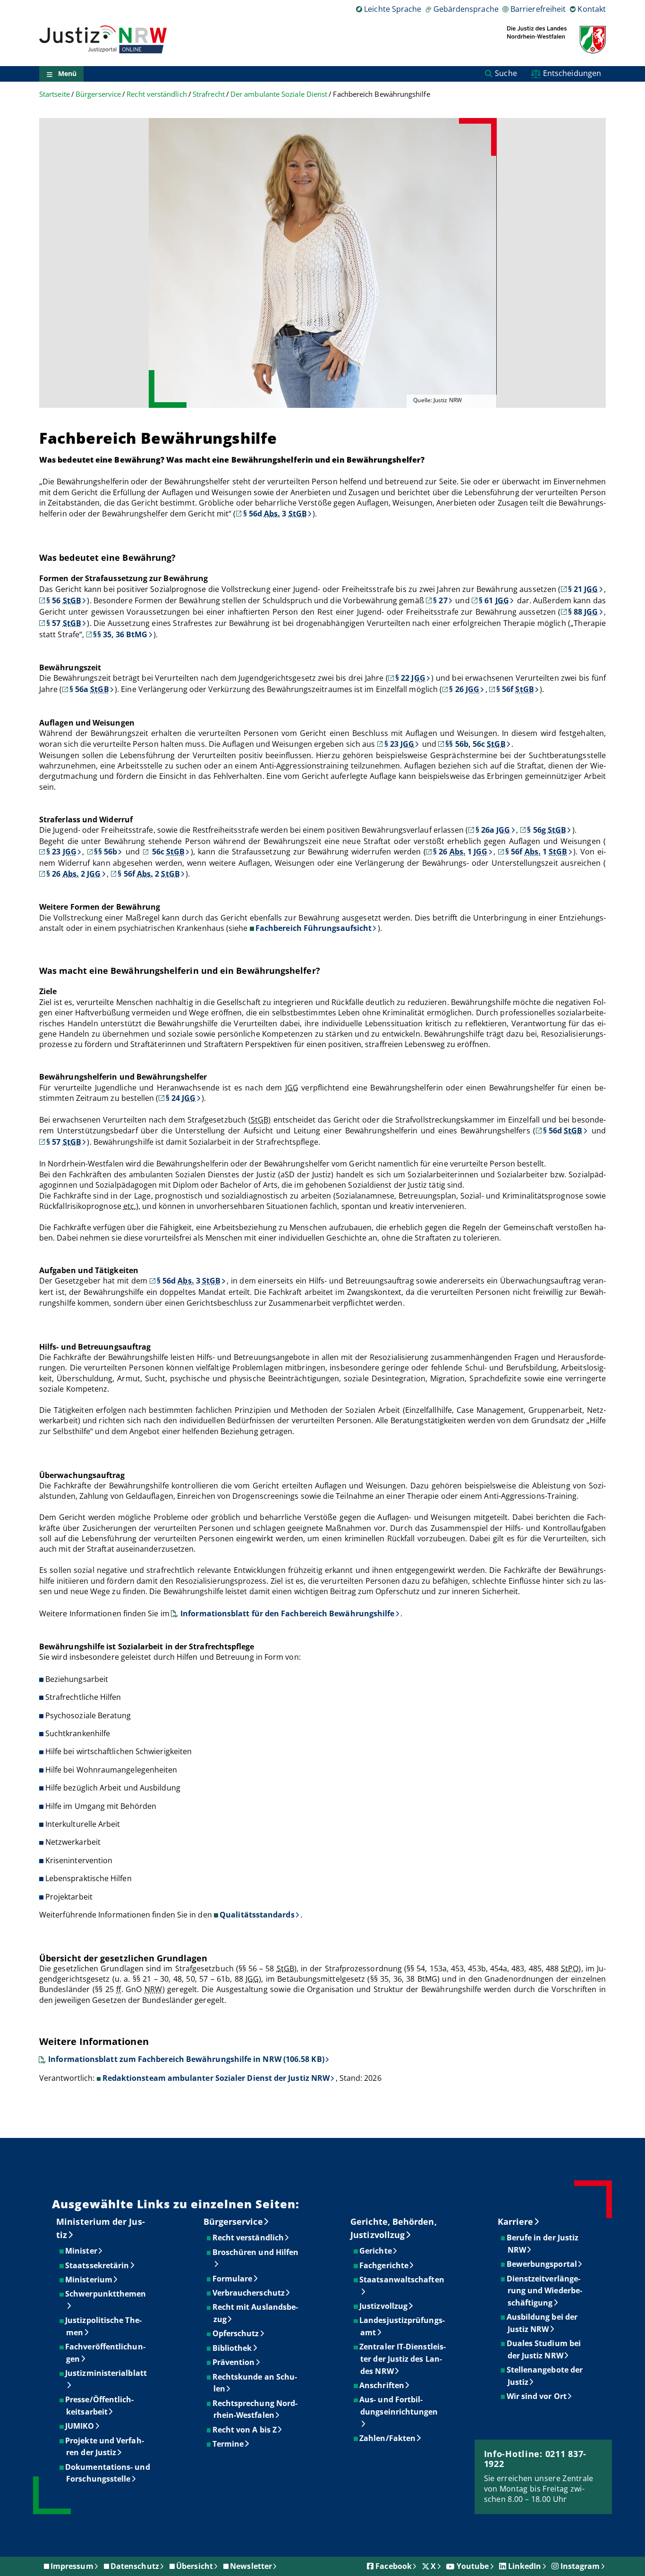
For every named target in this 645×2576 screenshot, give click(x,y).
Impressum (72, 2566)
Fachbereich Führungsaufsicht (314, 928)
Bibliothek (233, 2348)
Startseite (55, 94)
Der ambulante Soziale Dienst (279, 94)
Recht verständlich (157, 94)
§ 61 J (494, 600)
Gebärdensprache (466, 9)
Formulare (233, 2279)
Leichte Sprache (393, 9)
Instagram (580, 2566)
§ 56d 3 (275, 514)
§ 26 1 (460, 852)
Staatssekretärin (98, 2265)
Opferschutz (236, 2333)
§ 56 (64, 600)
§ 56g (547, 830)
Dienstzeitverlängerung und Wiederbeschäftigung (545, 2291)
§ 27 (440, 600)
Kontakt (592, 9)
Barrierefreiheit (538, 9)
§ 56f (515, 689)
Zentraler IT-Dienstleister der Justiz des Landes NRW (403, 2359)
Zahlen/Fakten (388, 2438)
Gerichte (376, 2251)
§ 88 (583, 612)
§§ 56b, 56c (475, 744)
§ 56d (563, 1131)
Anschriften (382, 2385)
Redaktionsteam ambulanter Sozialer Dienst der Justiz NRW (216, 2078)
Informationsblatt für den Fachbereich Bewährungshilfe (287, 1613)
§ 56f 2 (149, 874)
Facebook (394, 2566)
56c (167, 852)
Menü (67, 74)
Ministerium (89, 2280)
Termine (229, 2444)
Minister (82, 2251)
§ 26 (464, 689)
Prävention (234, 2362)
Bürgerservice (98, 94)
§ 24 (181, 1098)
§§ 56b (105, 852)
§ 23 (399, 744)
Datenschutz (135, 2566)
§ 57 (64, 623)
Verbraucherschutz (249, 2293)
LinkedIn (525, 2566)
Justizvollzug (384, 2306)
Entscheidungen (572, 73)
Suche (506, 73)
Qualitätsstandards (257, 1915)
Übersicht (195, 2566)
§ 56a (89, 689)
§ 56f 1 (536, 852)
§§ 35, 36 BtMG (120, 634)
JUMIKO (80, 2426)
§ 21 (583, 589)
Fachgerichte (384, 2265)
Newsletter (251, 2566)
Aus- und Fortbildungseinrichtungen (399, 2406)
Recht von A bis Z (245, 2430)
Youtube (473, 2566)
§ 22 (410, 678)
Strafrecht (209, 94)
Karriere (516, 2221)
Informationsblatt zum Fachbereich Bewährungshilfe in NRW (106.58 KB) (186, 2059)
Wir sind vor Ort (537, 2396)
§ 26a (493, 830)
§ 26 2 (73, 874)
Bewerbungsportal (542, 2264)
